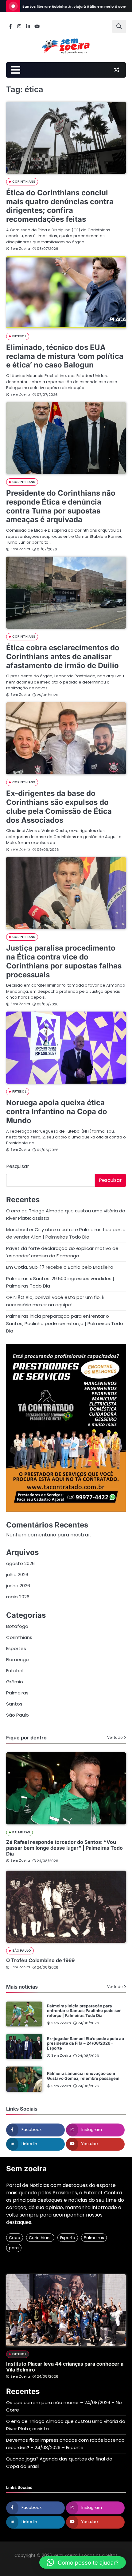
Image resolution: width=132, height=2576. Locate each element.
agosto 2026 (20, 1563)
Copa (15, 2238)
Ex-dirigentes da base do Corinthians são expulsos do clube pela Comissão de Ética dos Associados (59, 807)
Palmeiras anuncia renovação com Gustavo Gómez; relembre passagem (83, 2076)
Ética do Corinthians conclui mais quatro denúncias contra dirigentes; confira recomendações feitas (60, 206)
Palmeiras (17, 1693)
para (14, 2248)
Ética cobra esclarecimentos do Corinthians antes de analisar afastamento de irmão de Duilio (63, 657)
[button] (83, 2562)
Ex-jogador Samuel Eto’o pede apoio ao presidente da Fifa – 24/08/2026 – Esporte (85, 2043)
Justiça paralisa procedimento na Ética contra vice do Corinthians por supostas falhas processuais (64, 961)
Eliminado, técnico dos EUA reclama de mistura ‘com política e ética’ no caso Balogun (65, 356)
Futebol (19, 336)
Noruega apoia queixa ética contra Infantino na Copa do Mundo (57, 1112)
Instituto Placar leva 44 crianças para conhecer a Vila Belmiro (65, 2367)
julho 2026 (17, 1574)
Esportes (16, 1648)
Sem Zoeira (20, 249)
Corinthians (24, 182)
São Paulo (17, 1715)
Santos (14, 1704)
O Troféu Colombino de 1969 (40, 1960)
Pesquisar (18, 1166)
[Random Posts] (116, 70)
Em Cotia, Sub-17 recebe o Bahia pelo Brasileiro (60, 1267)
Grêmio (15, 1682)
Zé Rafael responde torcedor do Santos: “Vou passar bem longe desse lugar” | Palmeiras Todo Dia (64, 1848)
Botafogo (17, 1626)
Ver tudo (115, 1738)
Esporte (68, 2238)
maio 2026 (18, 1597)
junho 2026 (18, 1586)
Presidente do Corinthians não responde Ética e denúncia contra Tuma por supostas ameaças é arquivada (61, 506)
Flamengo (17, 1659)
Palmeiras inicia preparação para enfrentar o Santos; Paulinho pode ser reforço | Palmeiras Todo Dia (65, 1323)
